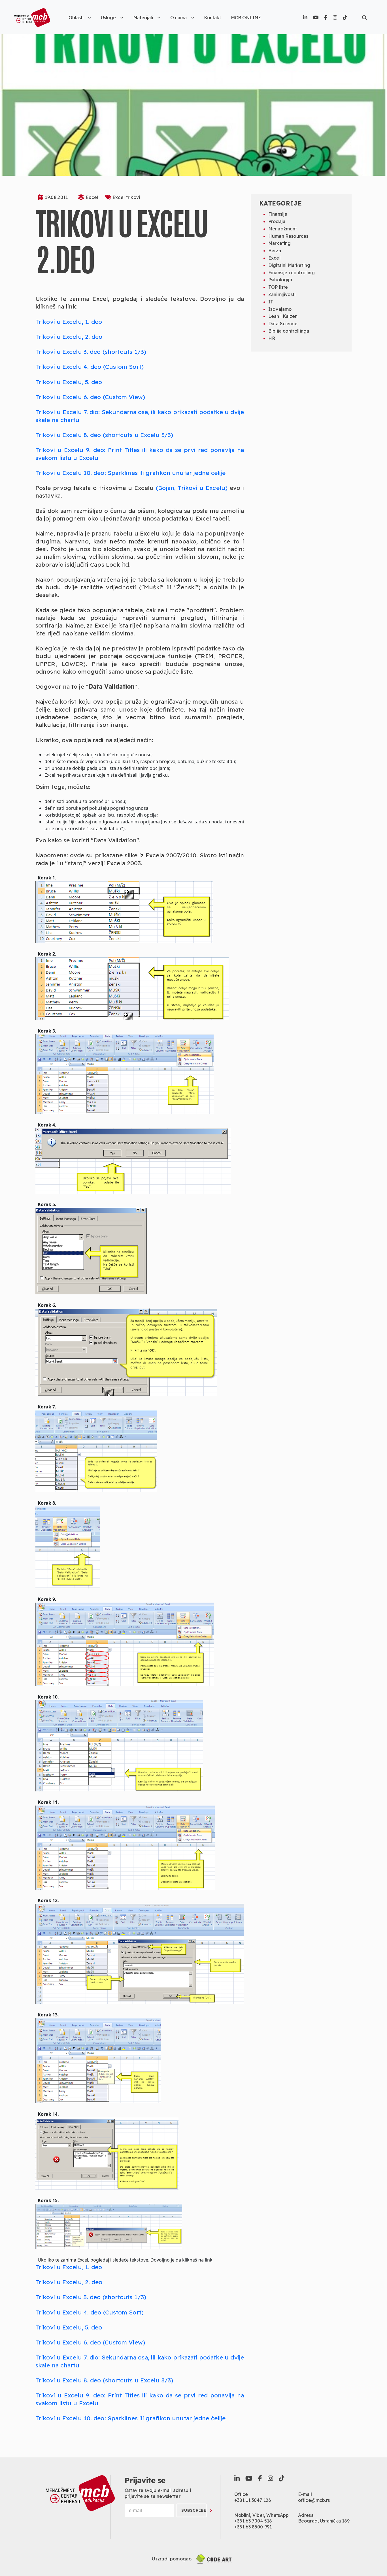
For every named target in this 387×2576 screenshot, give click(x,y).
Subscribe (194, 2510)
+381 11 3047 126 (253, 2500)
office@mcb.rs (314, 2500)
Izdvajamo (280, 309)
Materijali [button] (143, 18)
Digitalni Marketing (289, 265)
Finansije (278, 214)
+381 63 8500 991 (253, 2527)
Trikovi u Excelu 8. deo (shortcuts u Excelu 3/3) (104, 435)
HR (272, 338)
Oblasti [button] (76, 18)
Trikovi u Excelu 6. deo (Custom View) (90, 397)
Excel (92, 197)
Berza (275, 250)
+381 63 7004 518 (253, 2521)
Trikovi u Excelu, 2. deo (69, 337)
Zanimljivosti (282, 294)
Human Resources (288, 236)
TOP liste (278, 287)
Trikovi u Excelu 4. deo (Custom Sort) (90, 367)
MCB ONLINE (246, 18)
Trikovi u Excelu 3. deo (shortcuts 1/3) (91, 352)
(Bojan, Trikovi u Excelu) (192, 488)
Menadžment (283, 229)
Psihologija (280, 280)
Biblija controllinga (289, 331)
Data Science (283, 324)
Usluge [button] (108, 18)
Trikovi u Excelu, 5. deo (69, 382)
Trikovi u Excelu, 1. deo (69, 322)
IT (271, 302)
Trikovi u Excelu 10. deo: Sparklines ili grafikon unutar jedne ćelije (130, 473)
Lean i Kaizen (283, 316)
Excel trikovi (126, 197)
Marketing (279, 243)
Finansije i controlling (292, 273)
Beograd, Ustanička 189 (324, 2521)
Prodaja (277, 221)
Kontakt (212, 18)
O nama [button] (178, 18)
